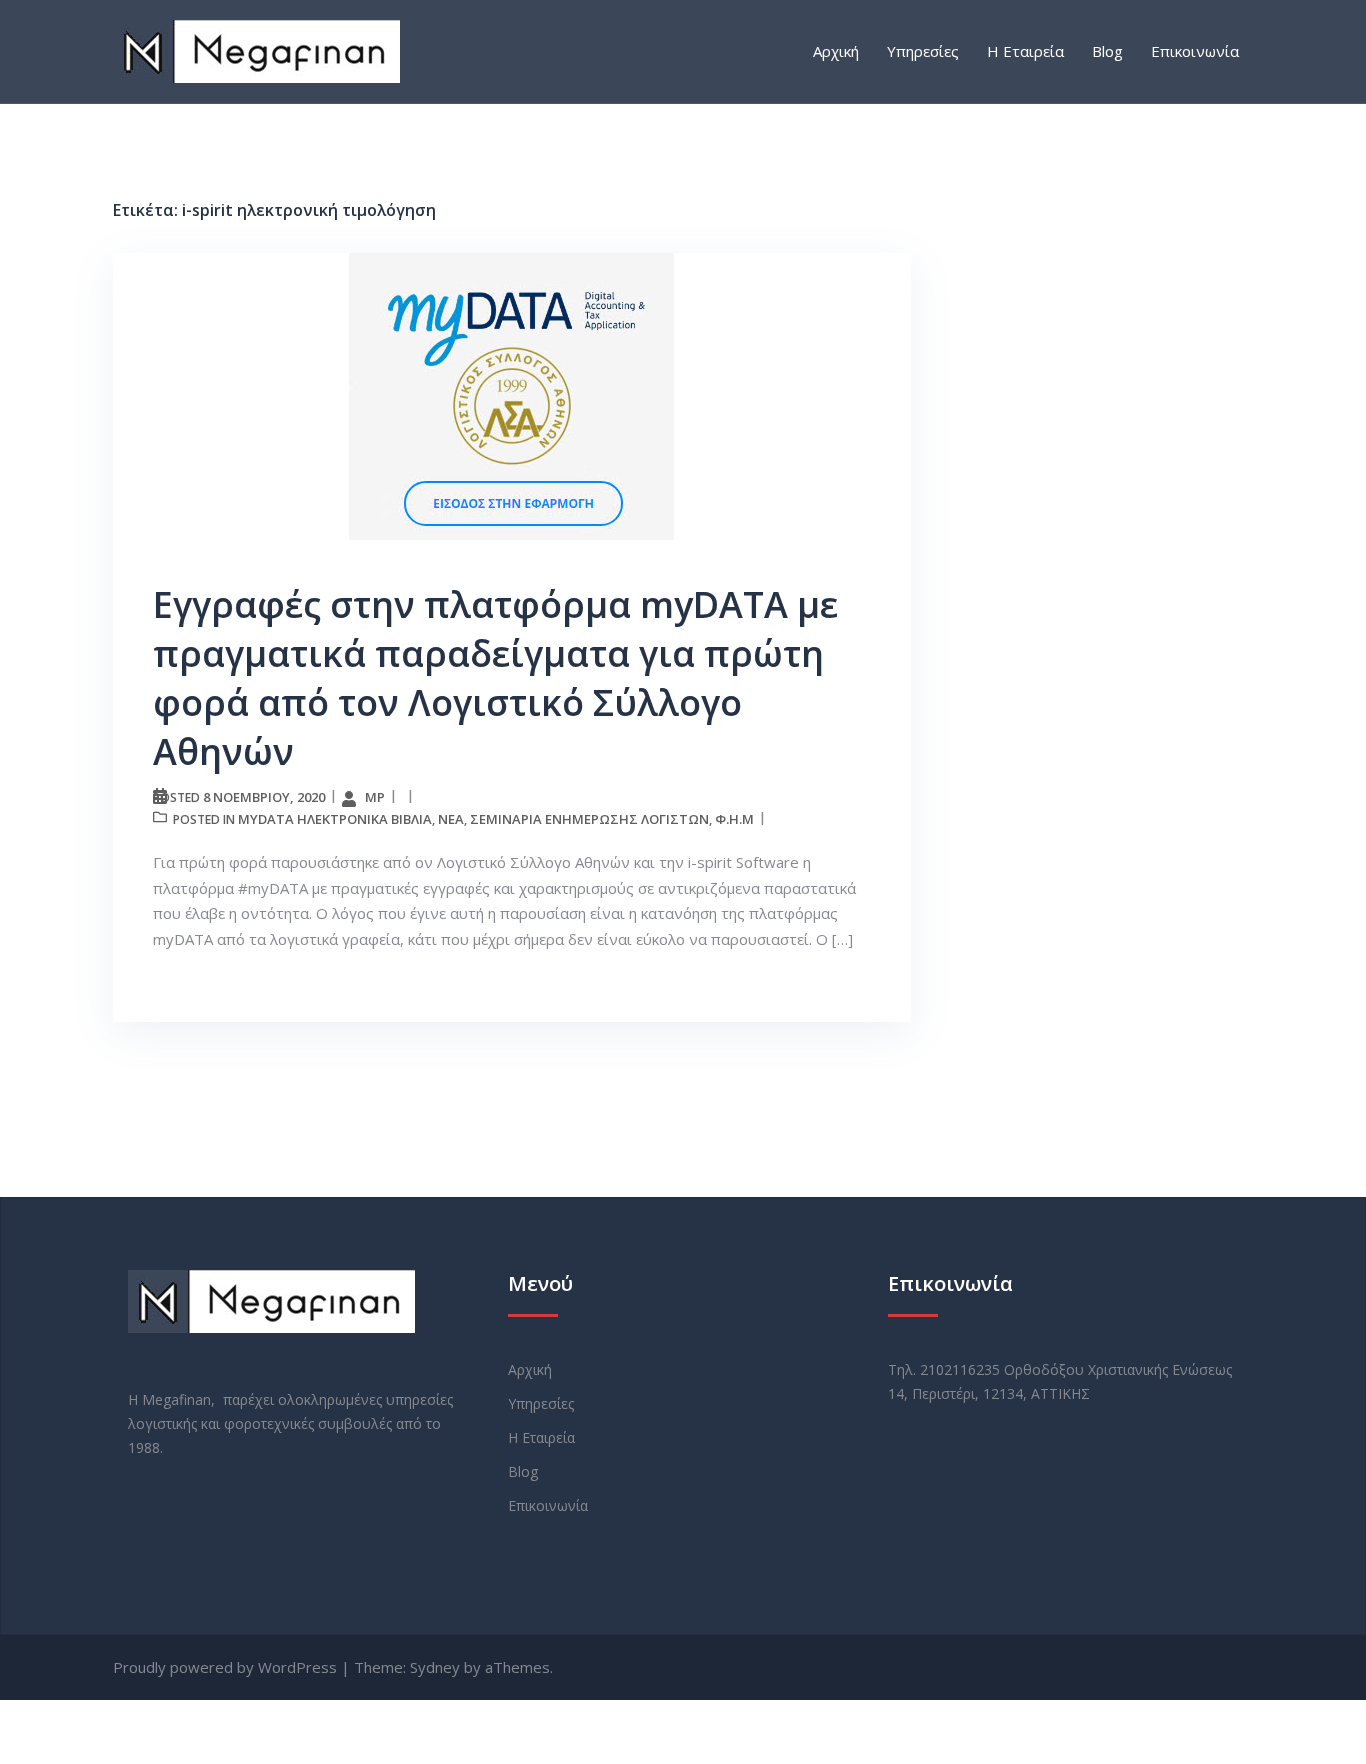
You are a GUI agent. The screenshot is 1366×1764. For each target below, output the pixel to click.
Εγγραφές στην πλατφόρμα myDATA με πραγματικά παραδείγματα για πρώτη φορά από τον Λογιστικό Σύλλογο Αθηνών (495, 678)
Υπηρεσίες (923, 51)
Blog (1107, 51)
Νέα (451, 819)
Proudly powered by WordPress (225, 1667)
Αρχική (836, 51)
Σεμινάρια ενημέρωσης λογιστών (589, 819)
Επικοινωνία (1195, 51)
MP (375, 797)
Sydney (435, 1667)
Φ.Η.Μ (734, 819)
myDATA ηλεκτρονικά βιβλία (335, 819)
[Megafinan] (256, 50)
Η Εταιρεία (1025, 51)
